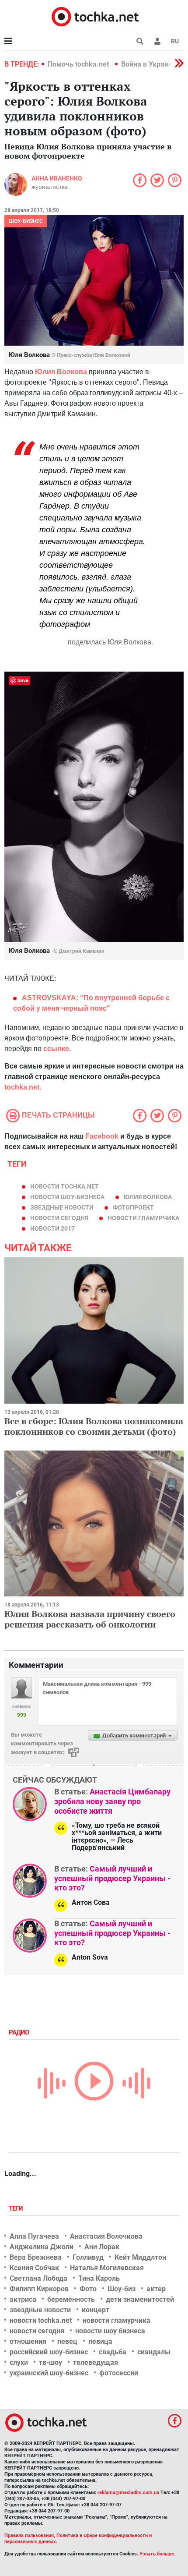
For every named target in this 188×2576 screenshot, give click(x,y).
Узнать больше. (157, 2554)
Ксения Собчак (34, 2268)
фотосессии (119, 2373)
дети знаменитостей (140, 2299)
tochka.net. (23, 1087)
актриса (23, 2299)
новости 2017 (52, 1228)
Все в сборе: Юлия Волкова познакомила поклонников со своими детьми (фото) (94, 1426)
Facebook (102, 1136)
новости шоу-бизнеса (67, 1197)
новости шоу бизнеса (110, 2331)
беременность (71, 2299)
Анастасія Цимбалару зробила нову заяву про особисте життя (112, 1801)
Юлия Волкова (148, 1197)
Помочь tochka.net (79, 64)
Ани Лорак (102, 2247)
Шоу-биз (122, 2289)
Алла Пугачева (34, 2236)
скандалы (154, 2352)
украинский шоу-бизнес (49, 2373)
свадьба (113, 2352)
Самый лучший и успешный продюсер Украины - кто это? (112, 1878)
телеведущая (96, 2362)
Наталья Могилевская (107, 2268)
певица (100, 2341)
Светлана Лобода (38, 2278)
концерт (96, 2310)
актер (156, 2289)
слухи (19, 2362)
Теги (17, 2208)
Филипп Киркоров (39, 2289)
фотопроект (133, 1207)
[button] (157, 41)
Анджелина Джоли (42, 2247)
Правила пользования (29, 2535)
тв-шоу (50, 2362)
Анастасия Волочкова (106, 2236)
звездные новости (62, 1207)
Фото (88, 2289)
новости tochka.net (64, 1186)
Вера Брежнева (36, 2257)
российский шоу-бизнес (49, 2352)
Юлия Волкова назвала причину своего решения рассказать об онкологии (90, 1619)
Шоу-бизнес (26, 221)
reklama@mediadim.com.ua (128, 2493)
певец (67, 2341)
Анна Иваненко (57, 178)
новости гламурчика (143, 1218)
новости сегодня (59, 1218)
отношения (28, 2341)
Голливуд (88, 2257)
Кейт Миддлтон (140, 2257)
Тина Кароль (99, 2278)
